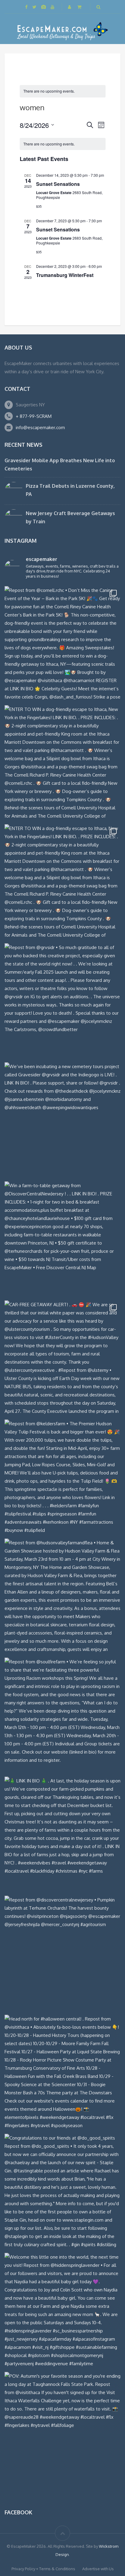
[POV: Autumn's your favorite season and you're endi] (62, 2430)
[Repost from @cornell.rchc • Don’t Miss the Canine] (62, 644)
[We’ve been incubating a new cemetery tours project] (62, 1120)
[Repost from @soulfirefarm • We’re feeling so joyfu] (62, 1716)
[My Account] (70, 7)
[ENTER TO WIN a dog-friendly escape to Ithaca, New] (62, 763)
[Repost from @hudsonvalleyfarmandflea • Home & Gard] (62, 1597)
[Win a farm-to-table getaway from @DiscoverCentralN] (62, 1239)
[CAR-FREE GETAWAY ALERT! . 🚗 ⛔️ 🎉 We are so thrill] (62, 1358)
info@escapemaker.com (40, 427)
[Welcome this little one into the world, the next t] (62, 2311)
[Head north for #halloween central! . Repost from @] (62, 2073)
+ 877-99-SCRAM (34, 416)
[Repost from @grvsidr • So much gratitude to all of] (62, 1001)
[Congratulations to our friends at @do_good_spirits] (62, 2192)
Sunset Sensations (58, 184)
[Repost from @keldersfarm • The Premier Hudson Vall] (62, 1478)
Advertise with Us (98, 2569)
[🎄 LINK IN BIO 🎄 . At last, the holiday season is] (62, 1835)
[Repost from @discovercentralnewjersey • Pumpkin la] (62, 1954)
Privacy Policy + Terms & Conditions (43, 2569)
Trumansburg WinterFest (65, 275)
